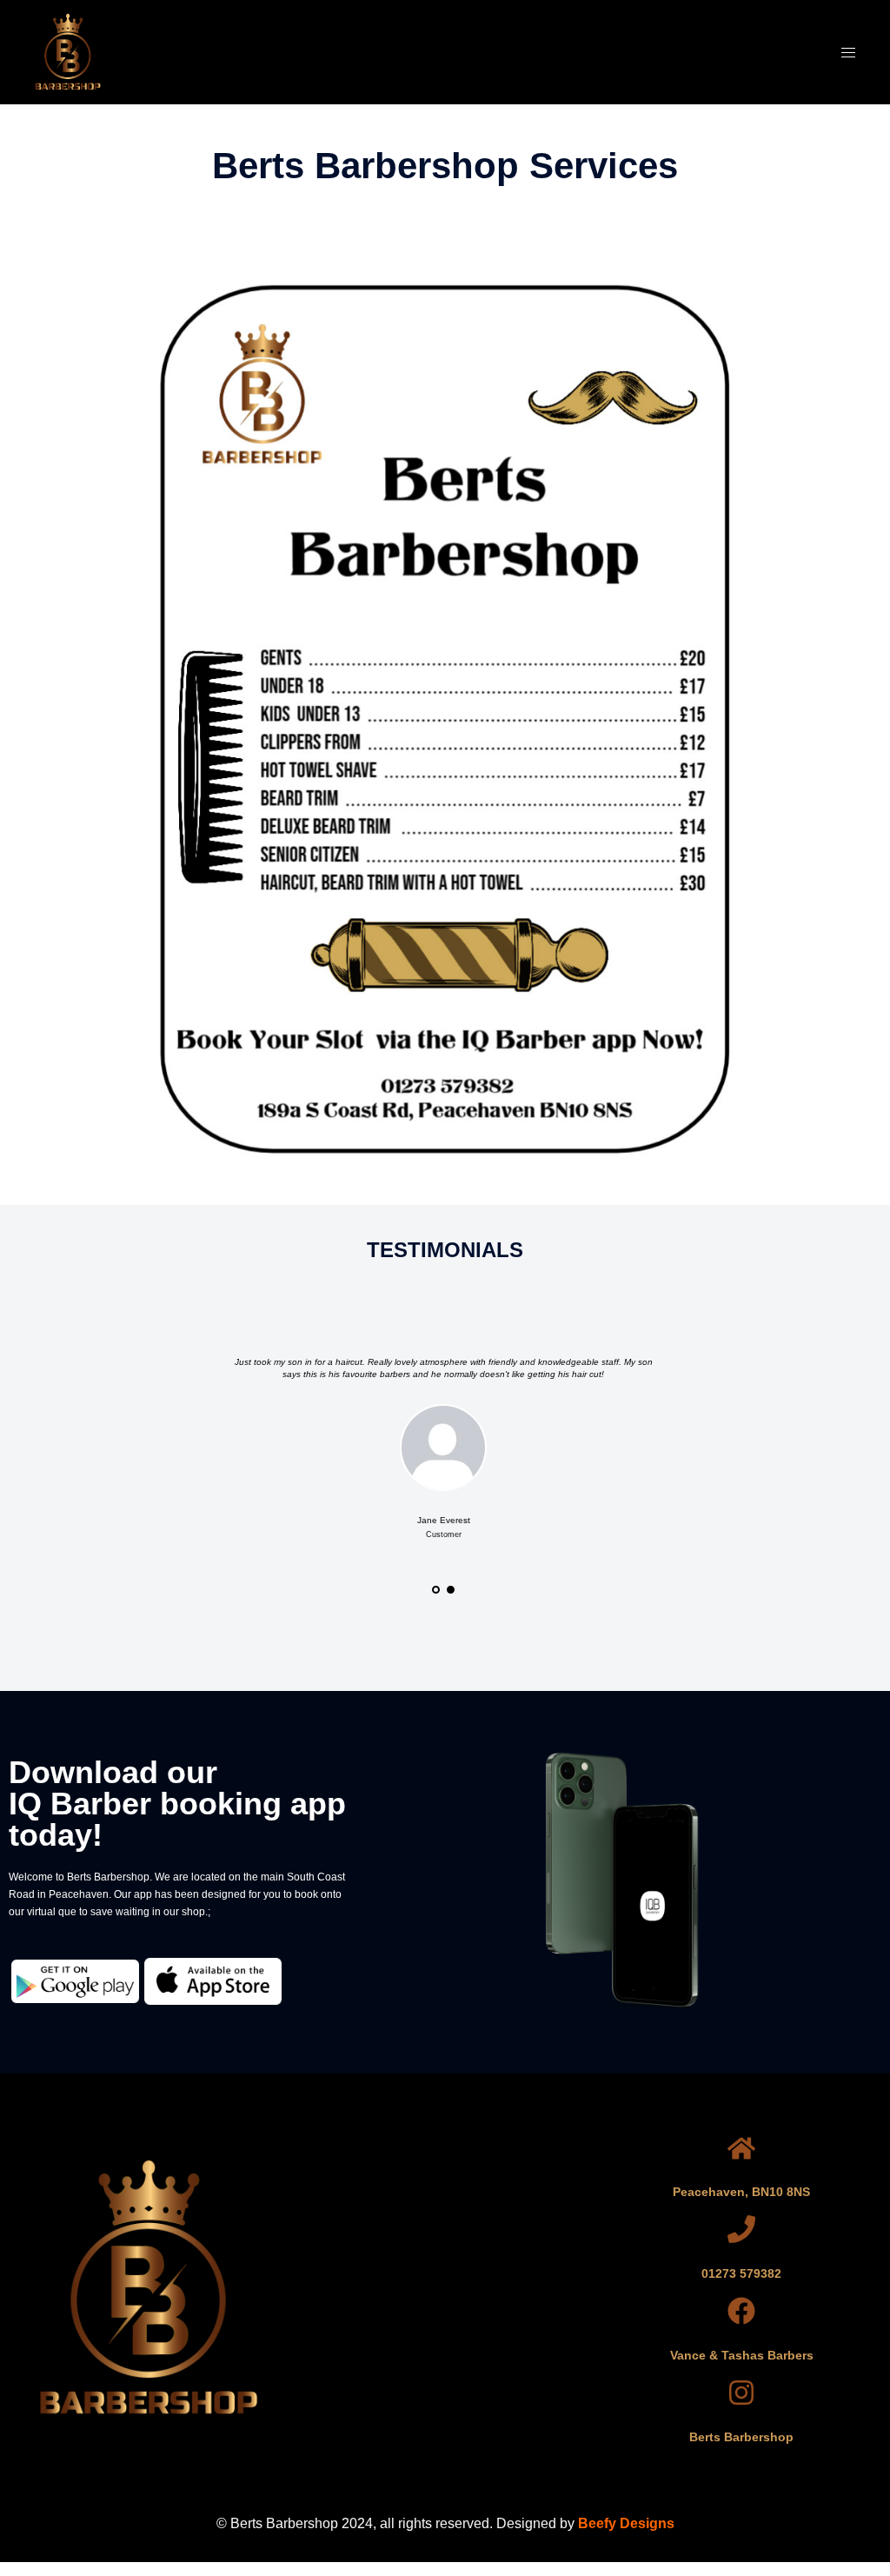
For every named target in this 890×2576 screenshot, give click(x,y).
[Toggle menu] (848, 53)
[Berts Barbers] (68, 50)
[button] (445, 2289)
